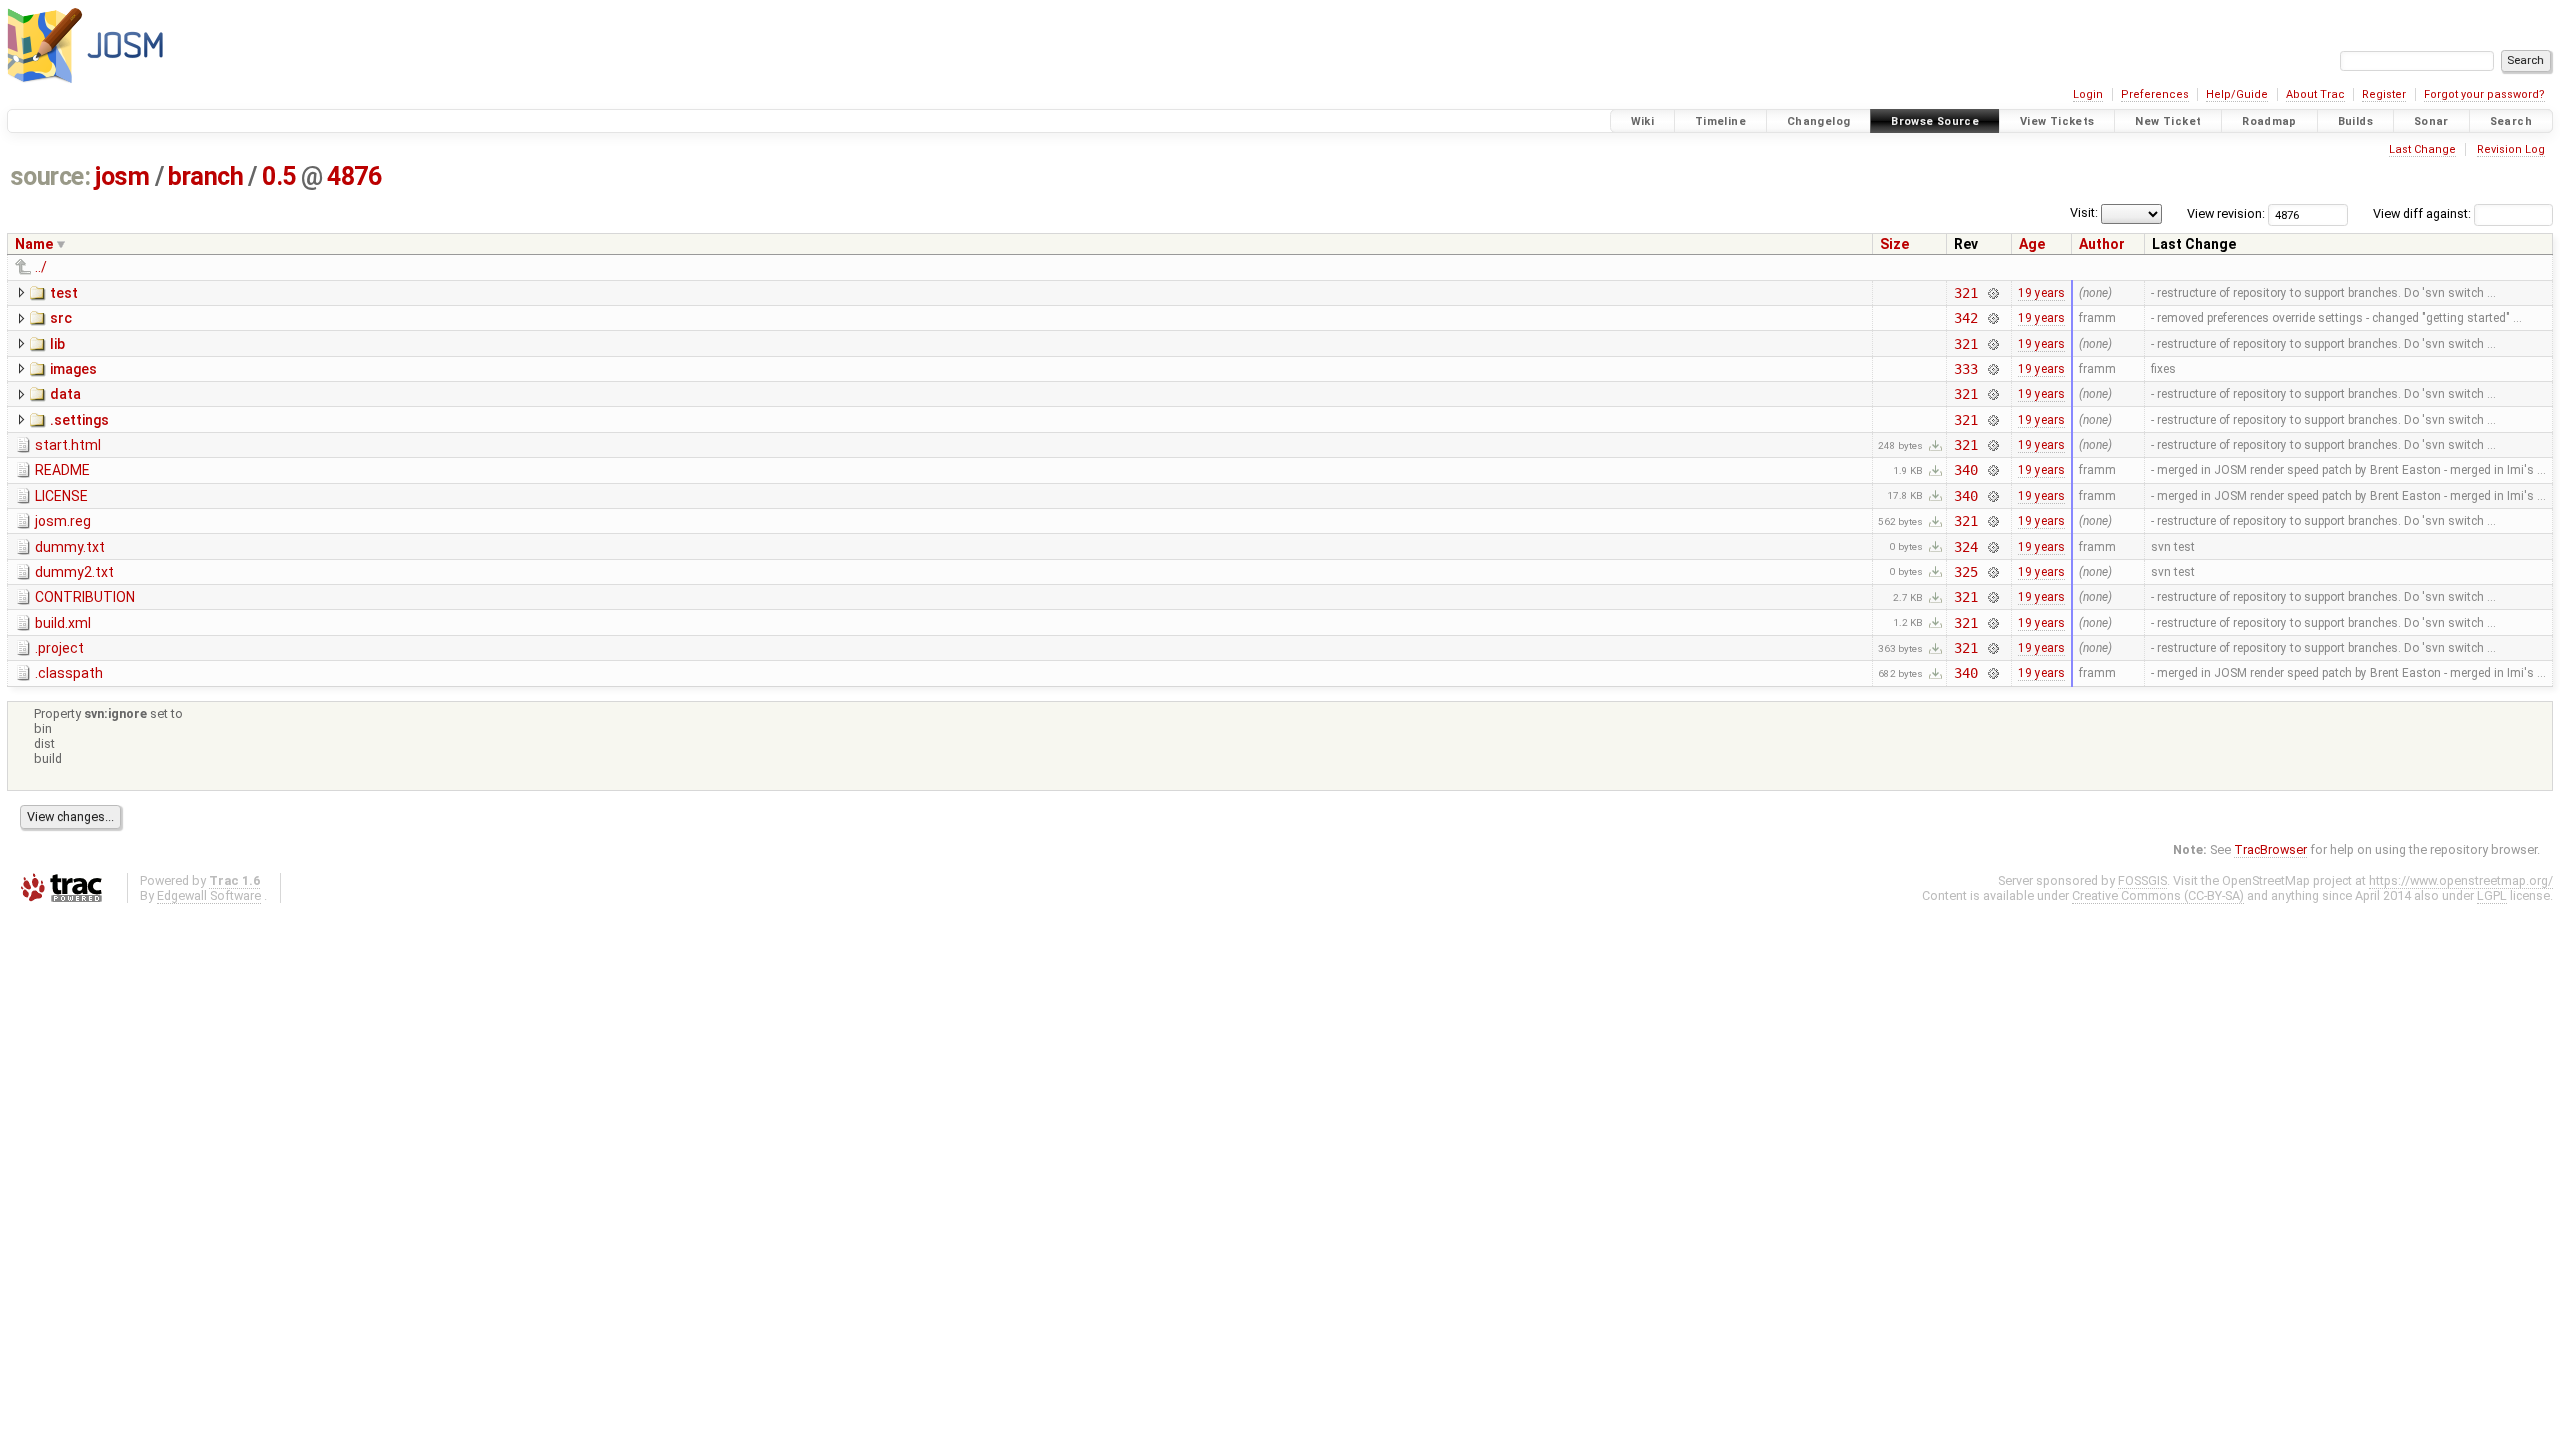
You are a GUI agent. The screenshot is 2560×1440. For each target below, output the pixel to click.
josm (122, 176)
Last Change (2422, 149)
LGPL (2492, 895)
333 (1966, 369)
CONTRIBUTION (85, 597)
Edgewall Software (209, 895)
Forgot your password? (2484, 94)
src (61, 318)
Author (2102, 244)
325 (1966, 572)
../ (41, 267)
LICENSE (61, 496)
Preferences (2155, 94)
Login (2088, 94)
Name (34, 244)
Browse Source (1935, 121)
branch (205, 176)
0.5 (279, 176)
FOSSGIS (2142, 880)
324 (1966, 547)
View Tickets (2057, 121)
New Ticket (2168, 121)
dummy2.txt (74, 572)
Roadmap (2269, 121)
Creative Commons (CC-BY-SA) (2158, 895)
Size (1894, 244)
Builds (2355, 121)
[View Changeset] (1992, 293)
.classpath (69, 673)
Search (2511, 121)
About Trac (2315, 94)
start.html (68, 445)
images (73, 369)
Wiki (1643, 121)
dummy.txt (70, 547)
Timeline (1720, 121)
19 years (2041, 293)
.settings (79, 420)
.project (59, 648)
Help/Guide (2237, 94)
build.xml (63, 623)
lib (57, 344)
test (64, 293)
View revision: (2226, 213)
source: (50, 176)
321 (1966, 293)
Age (2032, 244)
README (62, 470)
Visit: (2084, 212)
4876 (354, 176)
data (65, 394)
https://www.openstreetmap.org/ (2461, 880)
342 (1966, 318)
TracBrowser (2270, 849)
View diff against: (2423, 213)
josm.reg (63, 521)
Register (2384, 94)
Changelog (1818, 121)
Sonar (2431, 121)
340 (1966, 470)
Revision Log (2511, 149)
